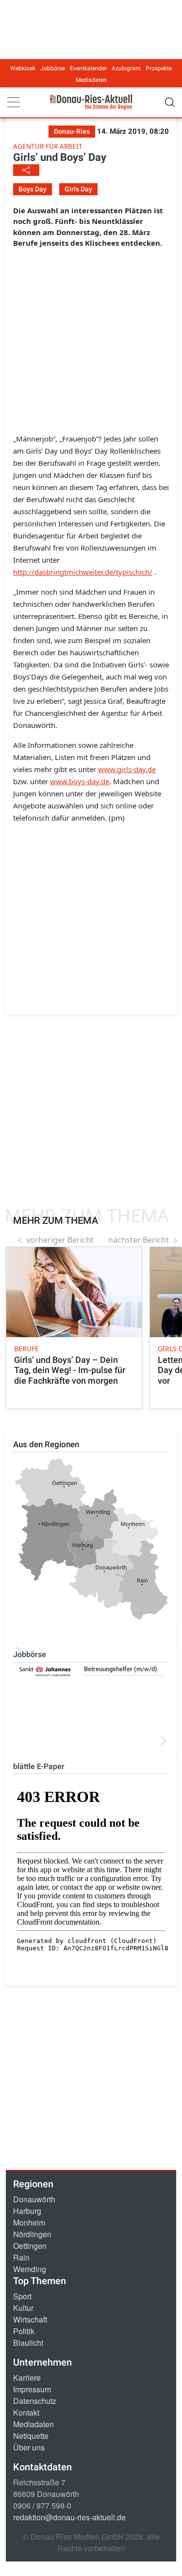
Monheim (29, 2222)
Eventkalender (88, 68)
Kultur (23, 2308)
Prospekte (159, 68)
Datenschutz (35, 2401)
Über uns (29, 2447)
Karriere (27, 2378)
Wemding (30, 2269)
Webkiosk (23, 68)
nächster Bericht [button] (139, 1240)
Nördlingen (32, 2234)
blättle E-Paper (39, 1766)
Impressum (32, 2389)
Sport (22, 2296)
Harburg (27, 2211)
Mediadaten (91, 80)
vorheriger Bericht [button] (60, 1240)
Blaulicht (28, 2343)
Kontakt (26, 2412)
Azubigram (126, 68)
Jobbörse (53, 68)
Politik (24, 2331)
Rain (21, 2257)
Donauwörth (34, 2199)
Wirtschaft (30, 2319)
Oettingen (30, 2246)
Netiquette (31, 2436)
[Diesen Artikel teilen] (26, 170)
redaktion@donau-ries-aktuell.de (69, 2517)
